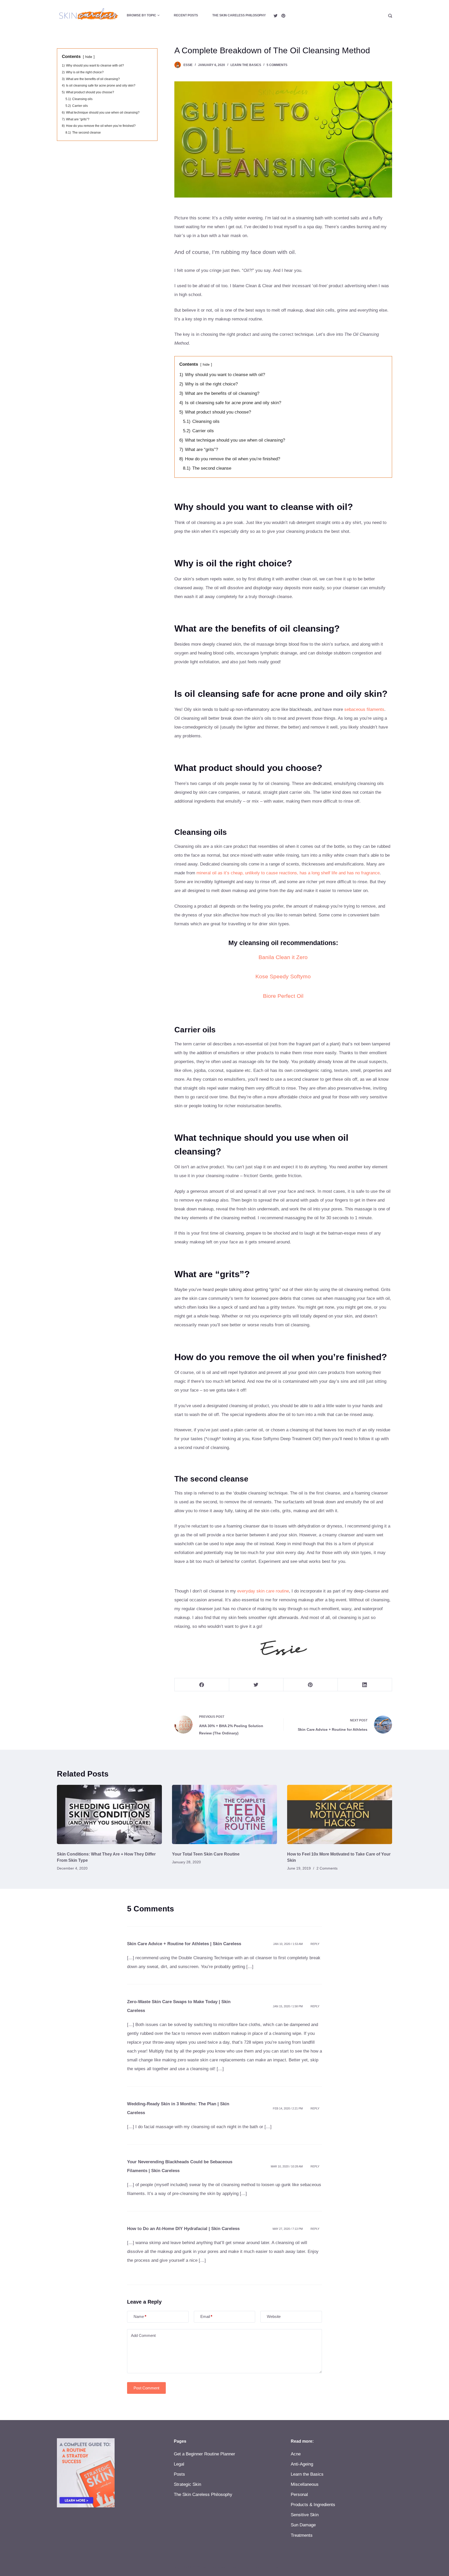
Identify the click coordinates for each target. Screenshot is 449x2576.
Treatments (302, 2535)
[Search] (390, 16)
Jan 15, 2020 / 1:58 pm (288, 2006)
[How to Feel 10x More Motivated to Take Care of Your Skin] (340, 1814)
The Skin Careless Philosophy (239, 15)
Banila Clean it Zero (283, 957)
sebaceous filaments (364, 709)
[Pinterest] (283, 16)
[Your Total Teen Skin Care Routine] (224, 1814)
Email (206, 2316)
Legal (179, 2464)
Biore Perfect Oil (283, 996)
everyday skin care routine (263, 1591)
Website (274, 2316)
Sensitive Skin (305, 2515)
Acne (296, 2454)
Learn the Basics (246, 65)
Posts (179, 2474)
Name (140, 2316)
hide (206, 365)
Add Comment (143, 2335)
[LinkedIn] (365, 1685)
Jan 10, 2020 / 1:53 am (288, 1944)
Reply (315, 1944)
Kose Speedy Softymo (283, 976)
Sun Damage (303, 2525)
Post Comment (146, 2388)
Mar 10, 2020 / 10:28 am (287, 2166)
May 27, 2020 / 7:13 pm (288, 2229)
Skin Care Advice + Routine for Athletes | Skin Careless (184, 1944)
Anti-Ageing (302, 2464)
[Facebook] (202, 1685)
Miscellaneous (305, 2484)
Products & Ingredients (313, 2505)
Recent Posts (186, 15)
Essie (188, 65)
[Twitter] (276, 16)
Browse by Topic (141, 15)
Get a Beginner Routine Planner (204, 2454)
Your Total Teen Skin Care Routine (206, 1854)
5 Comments (277, 65)
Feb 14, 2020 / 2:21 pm (288, 2108)
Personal (299, 2495)
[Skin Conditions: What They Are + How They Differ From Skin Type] (109, 1814)
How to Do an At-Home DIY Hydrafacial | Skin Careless (183, 2229)
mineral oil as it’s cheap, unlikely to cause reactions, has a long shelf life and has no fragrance (288, 873)
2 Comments (327, 1868)
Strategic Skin (187, 2484)
